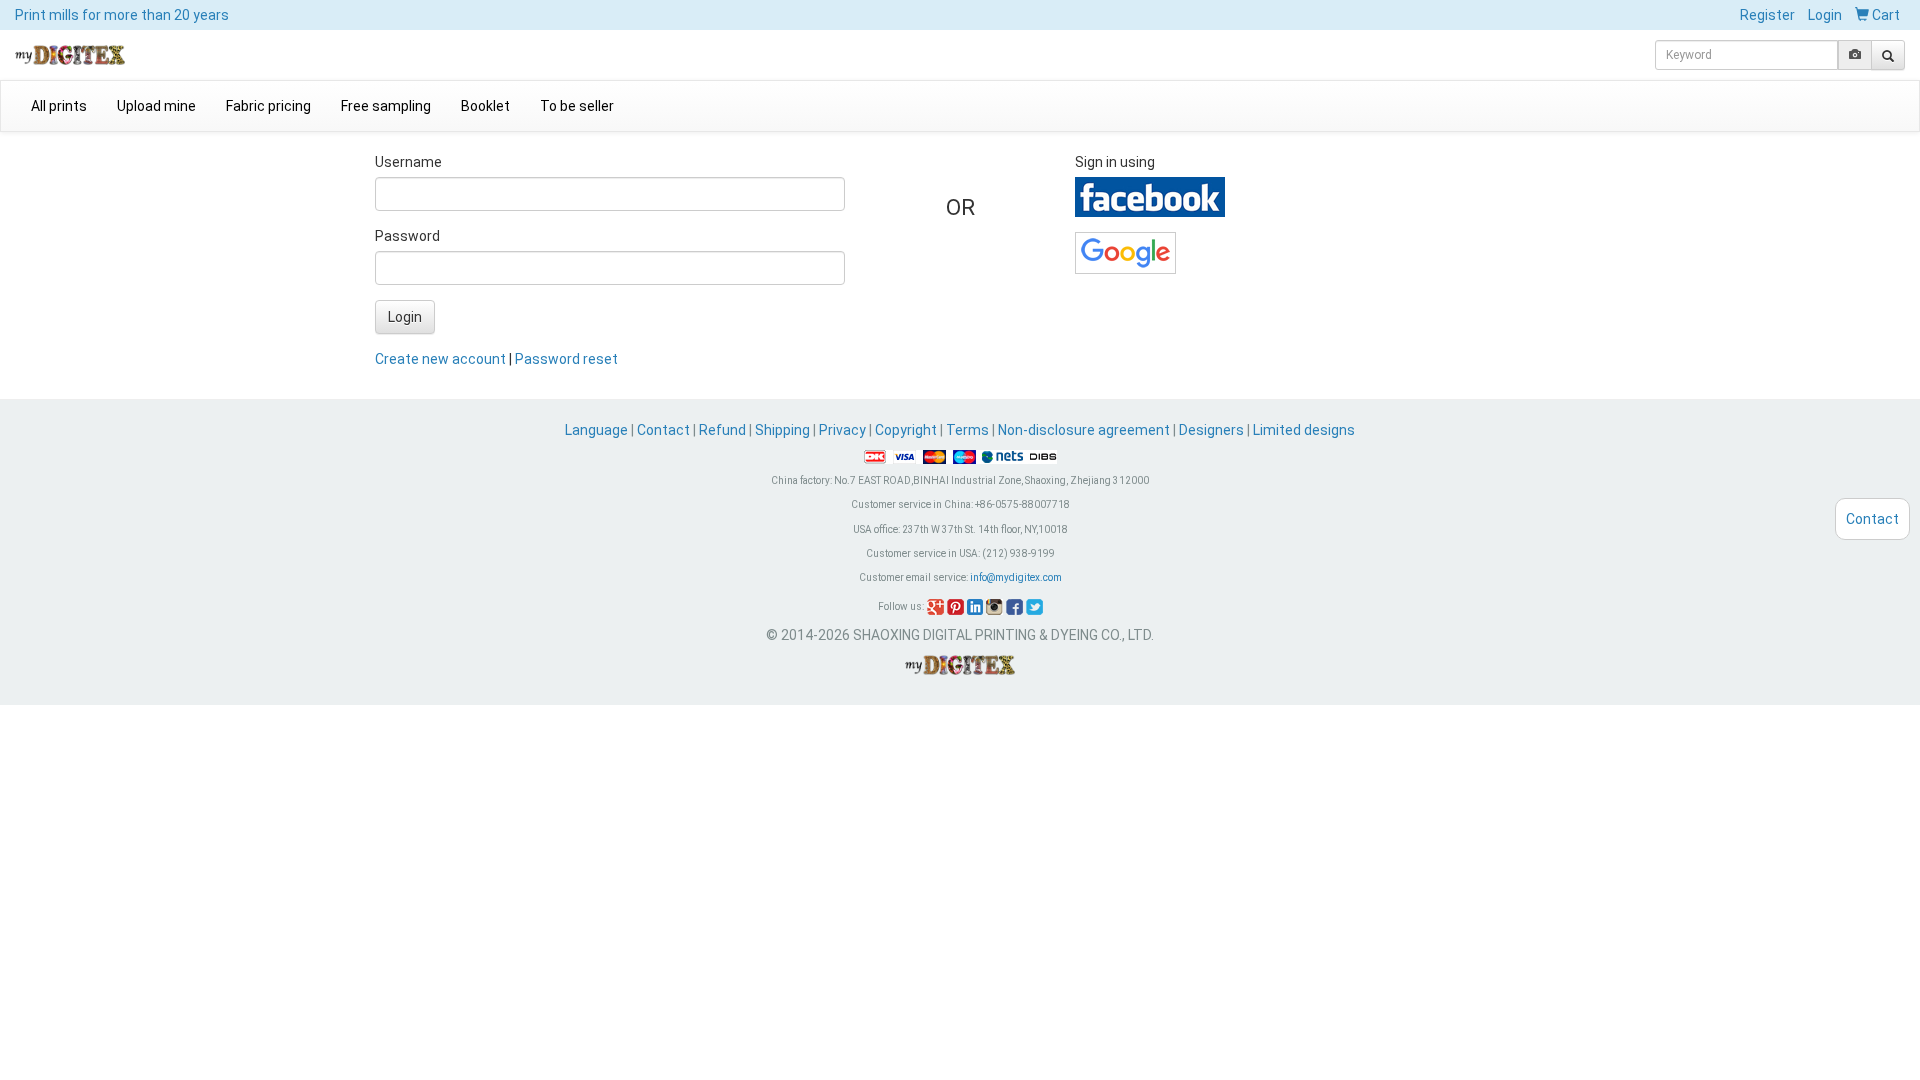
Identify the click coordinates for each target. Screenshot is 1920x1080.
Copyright (906, 430)
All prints (59, 106)
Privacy (842, 430)
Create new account (440, 359)
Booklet (485, 106)
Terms (967, 430)
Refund (722, 430)
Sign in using (1115, 162)
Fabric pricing (268, 106)
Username (408, 162)
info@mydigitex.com (1016, 577)
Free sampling (386, 106)
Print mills (122, 15)
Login (1825, 15)
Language (598, 430)
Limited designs (1304, 430)
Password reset (566, 359)
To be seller (577, 106)
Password (407, 236)
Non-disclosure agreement (1084, 430)
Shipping (782, 430)
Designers (1211, 430)
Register (1767, 15)
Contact (663, 430)
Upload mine (156, 106)
